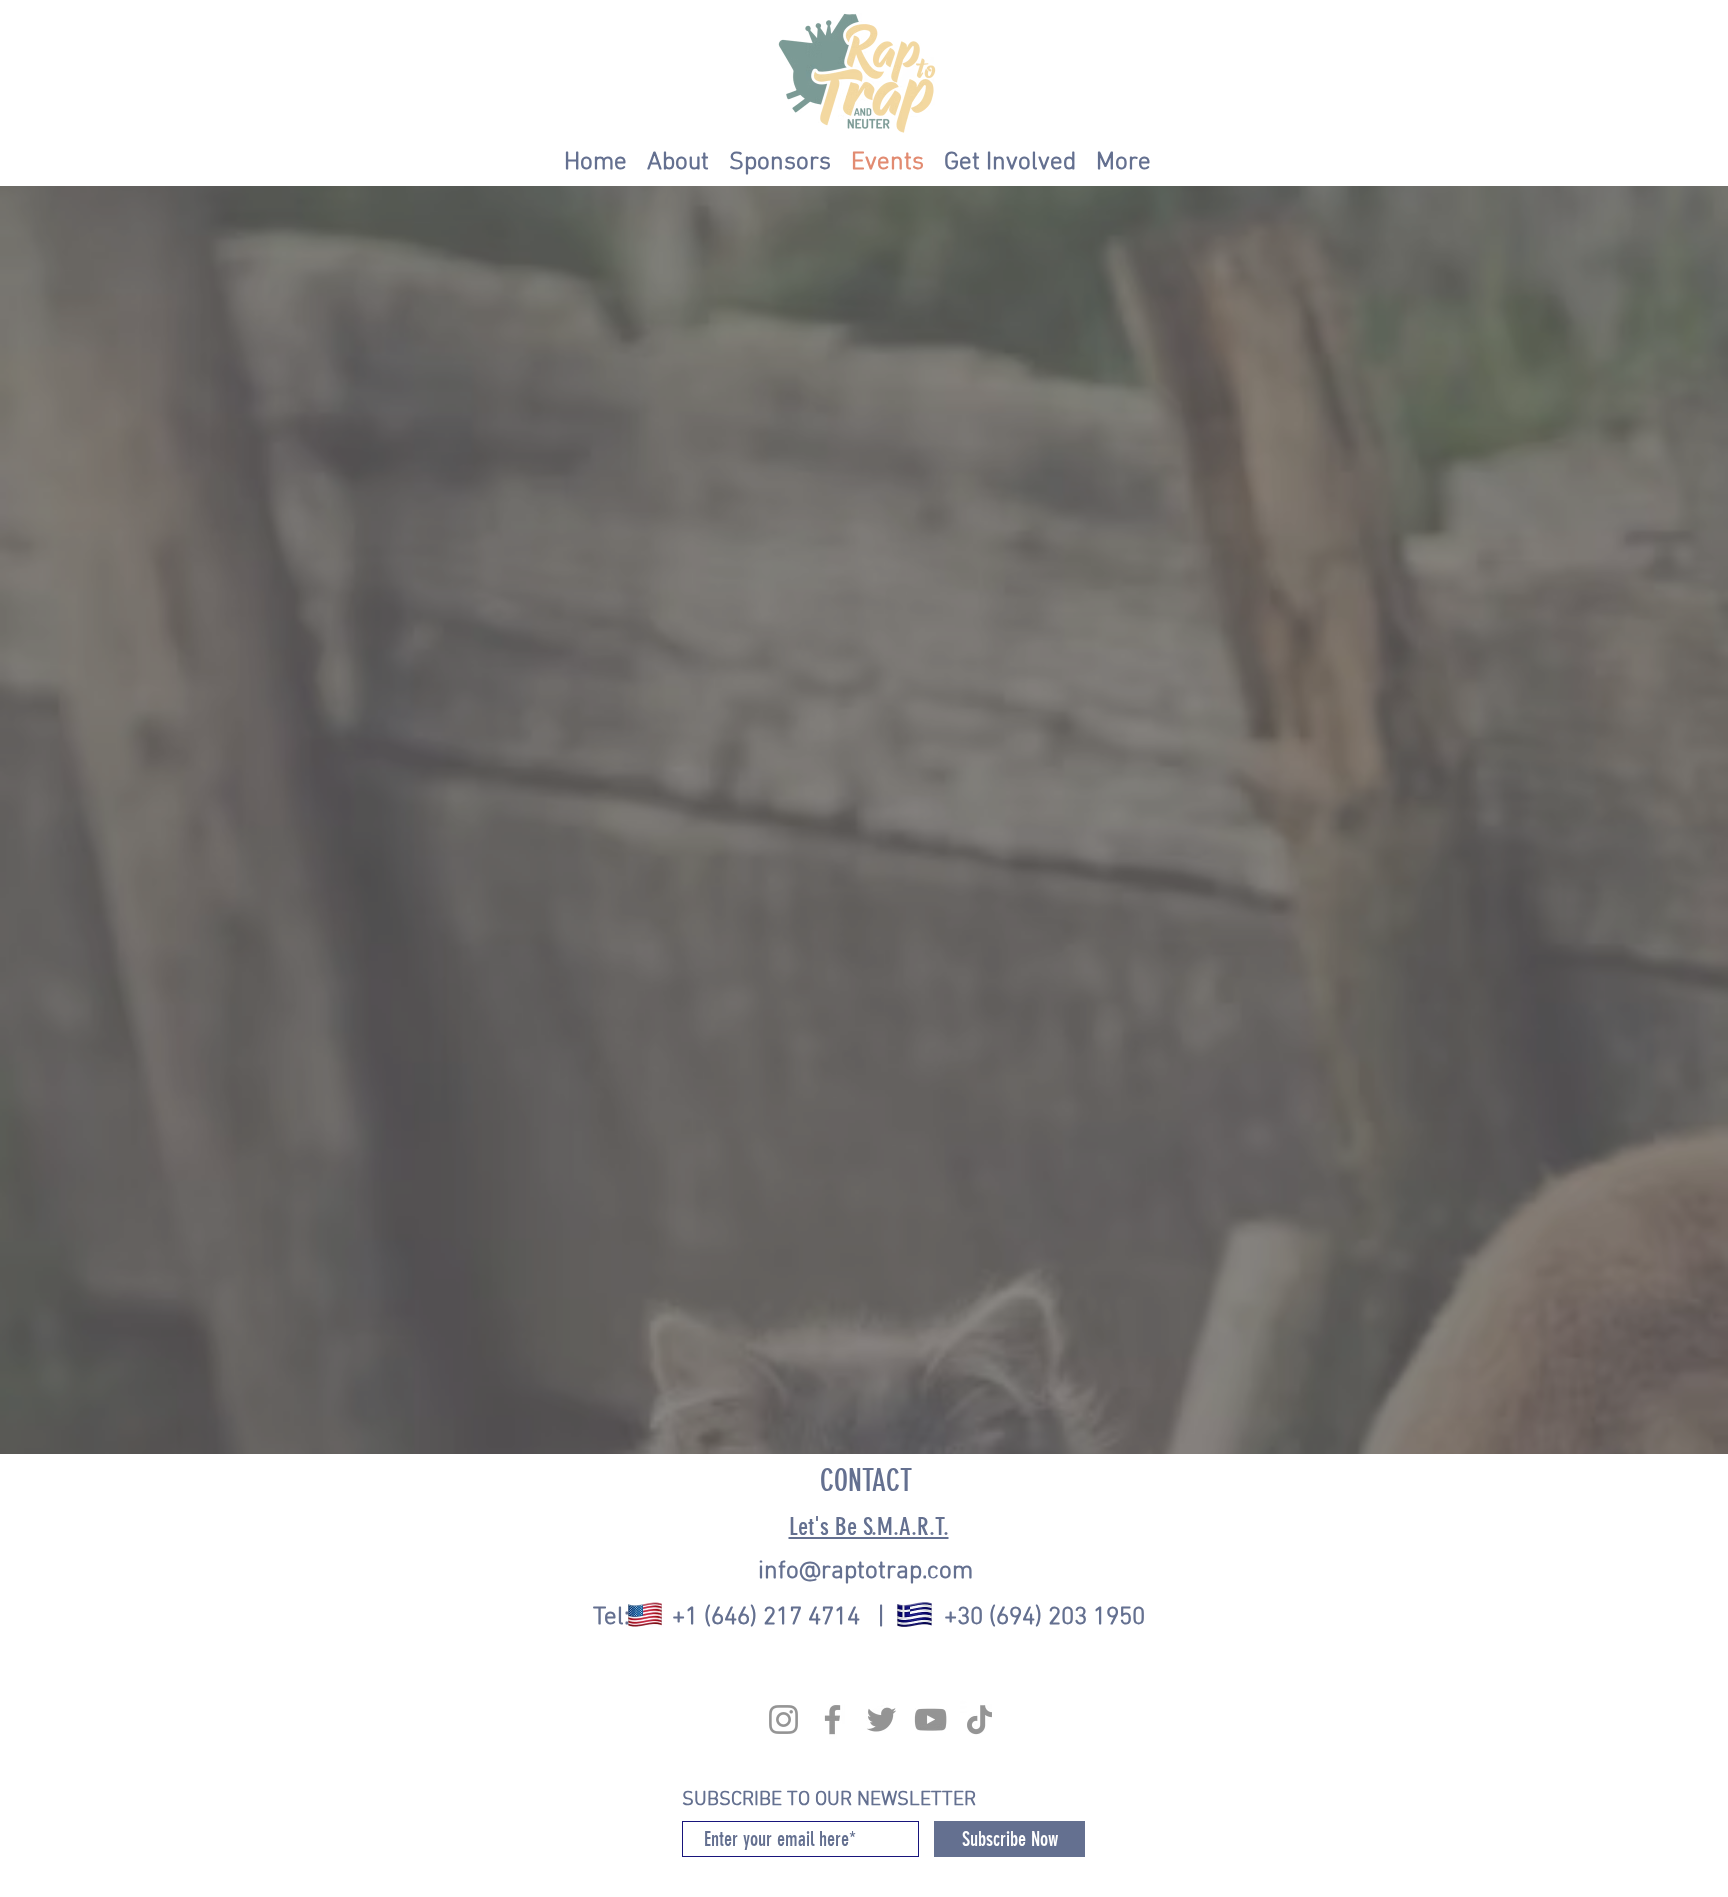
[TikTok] (979, 1719)
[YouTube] (930, 1719)
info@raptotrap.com (865, 1572)
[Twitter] (881, 1719)
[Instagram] (783, 1719)
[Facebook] (832, 1719)
